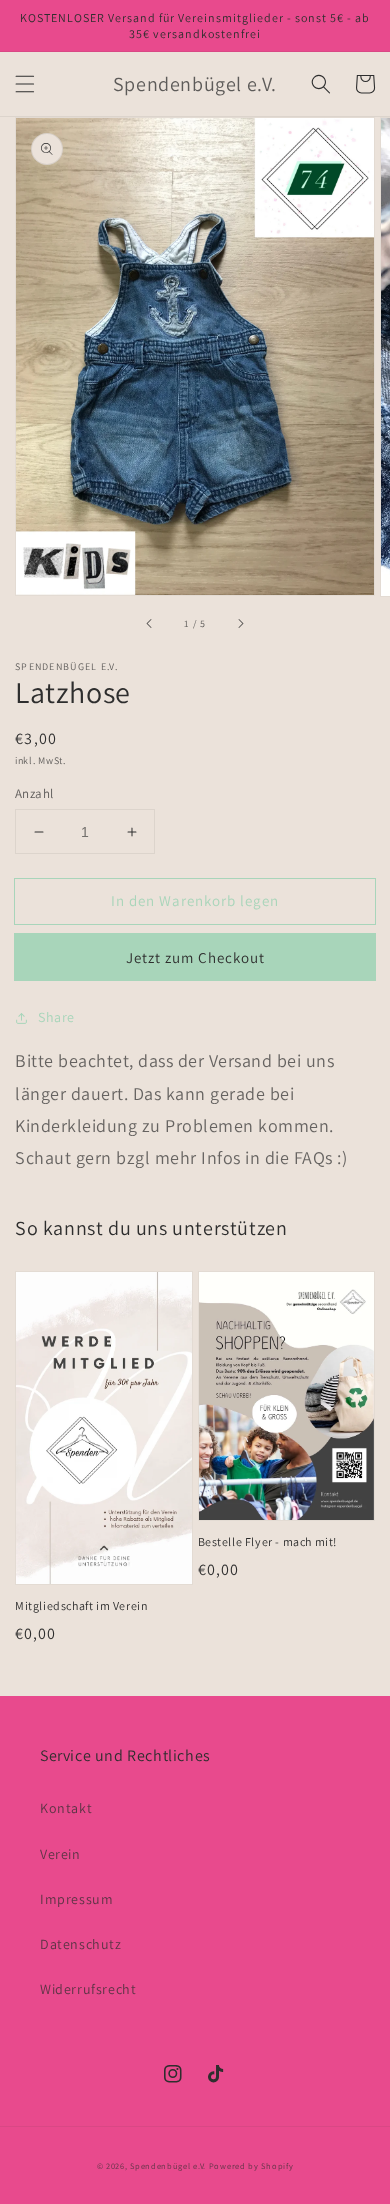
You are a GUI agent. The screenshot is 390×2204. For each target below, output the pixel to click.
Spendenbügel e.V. (168, 2165)
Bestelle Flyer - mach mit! (268, 1541)
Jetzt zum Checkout (195, 957)
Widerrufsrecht (88, 1989)
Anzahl (34, 793)
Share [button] (56, 1017)
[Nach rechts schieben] (240, 624)
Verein (60, 1854)
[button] (25, 84)
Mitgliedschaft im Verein (81, 1605)
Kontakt (66, 1808)
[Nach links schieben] (150, 624)
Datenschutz (81, 1944)
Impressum (76, 1899)
